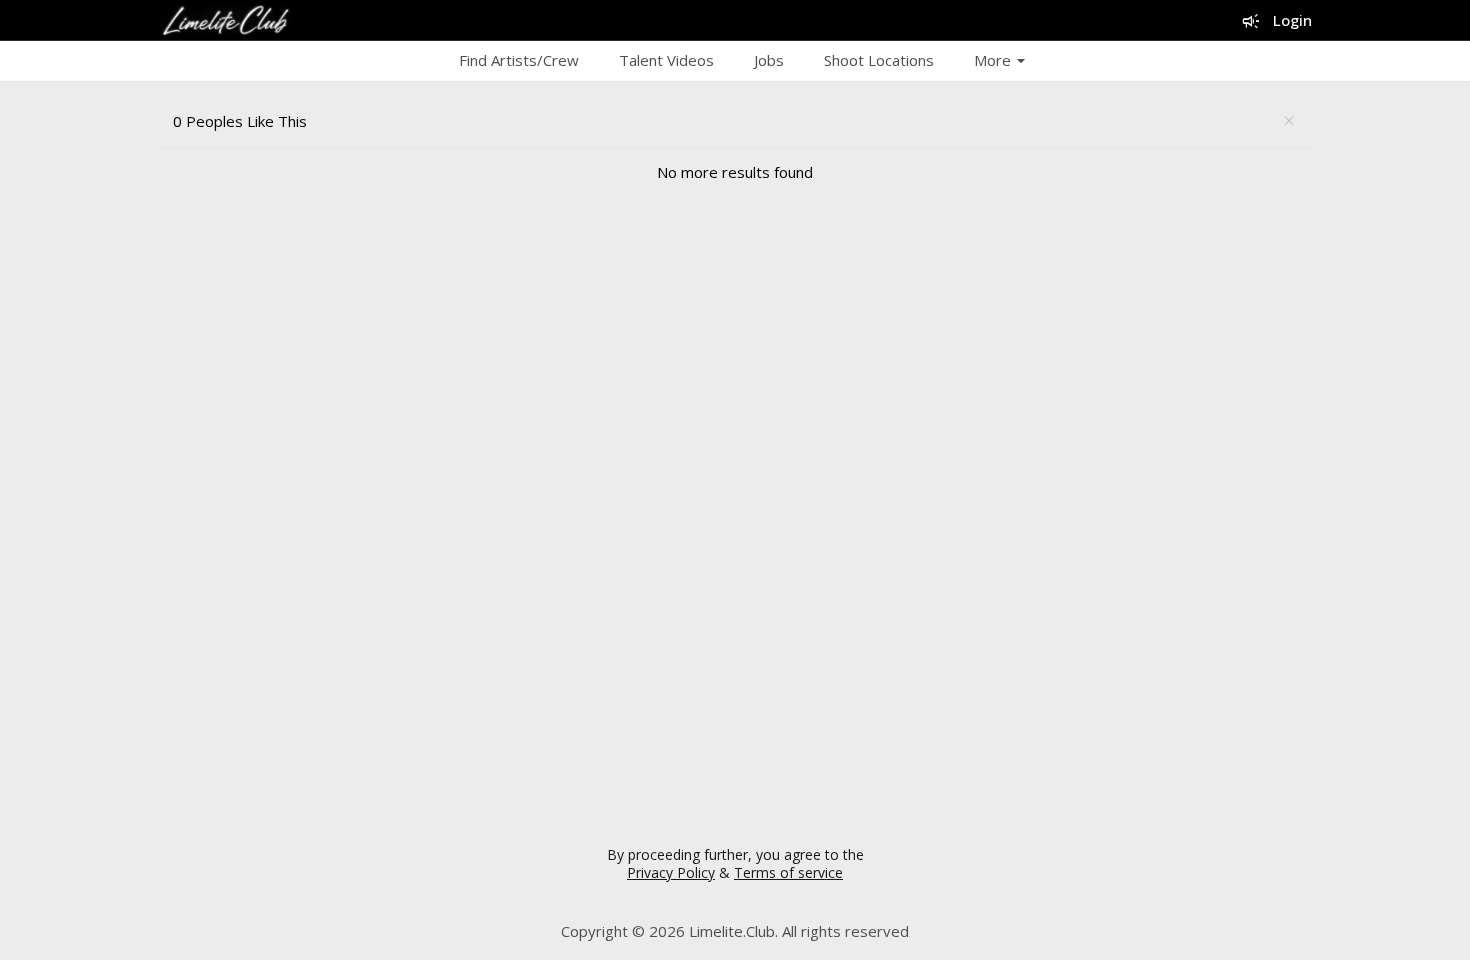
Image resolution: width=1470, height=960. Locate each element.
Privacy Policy (671, 872)
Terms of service (788, 872)
